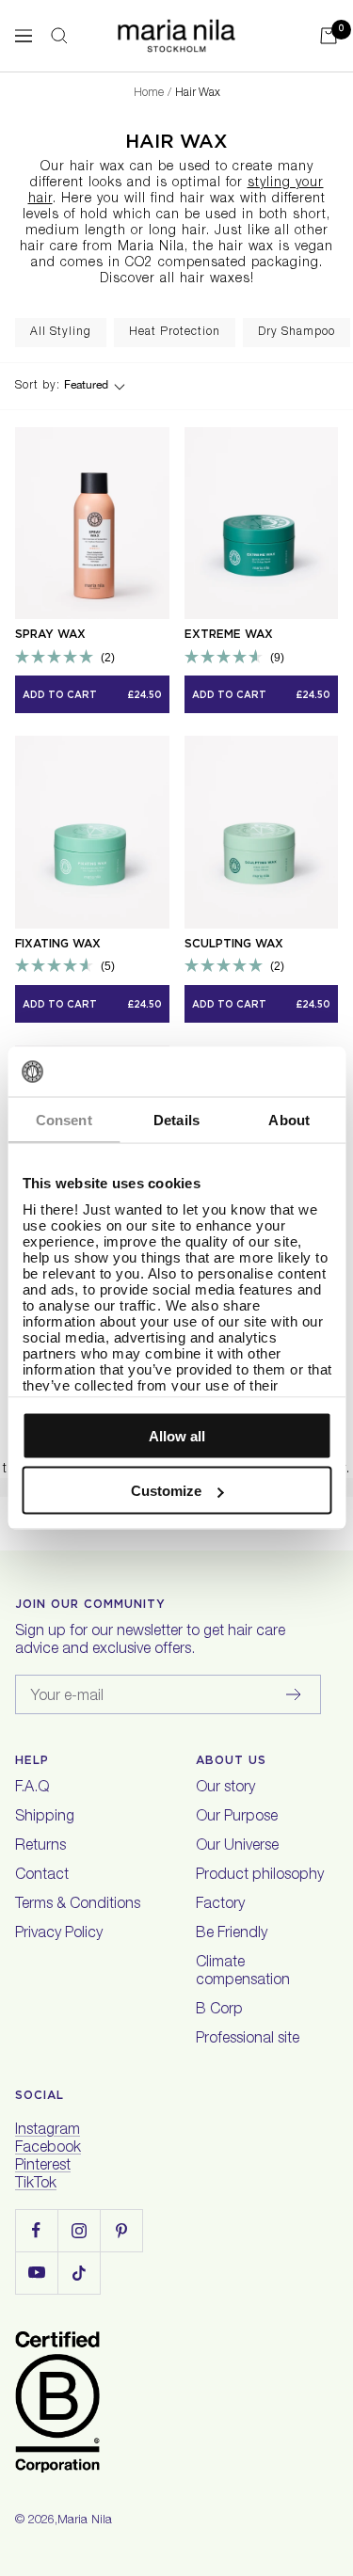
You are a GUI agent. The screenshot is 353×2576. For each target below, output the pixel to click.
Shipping (45, 1818)
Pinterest (43, 2167)
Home (149, 93)
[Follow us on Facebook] (36, 2230)
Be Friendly (232, 1934)
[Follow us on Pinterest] (121, 2230)
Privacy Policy (59, 1934)
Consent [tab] (64, 1119)
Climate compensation (243, 1972)
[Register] (294, 1694)
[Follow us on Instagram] (79, 2230)
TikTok (36, 2185)
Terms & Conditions (78, 1905)
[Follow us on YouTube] (36, 2273)
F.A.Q (32, 1789)
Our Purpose (237, 1818)
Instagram (48, 2131)
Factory (220, 1905)
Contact (42, 1876)
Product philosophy (260, 1876)
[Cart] (329, 36)
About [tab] (289, 1119)
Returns (40, 1847)
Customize (166, 1491)
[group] (61, 333)
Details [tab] (176, 1119)
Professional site (248, 2040)
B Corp (219, 2011)
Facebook (48, 2149)
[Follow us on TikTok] (79, 2273)
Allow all (177, 1435)
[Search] (59, 36)
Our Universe (237, 1847)
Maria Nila (85, 2521)
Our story (225, 1789)
